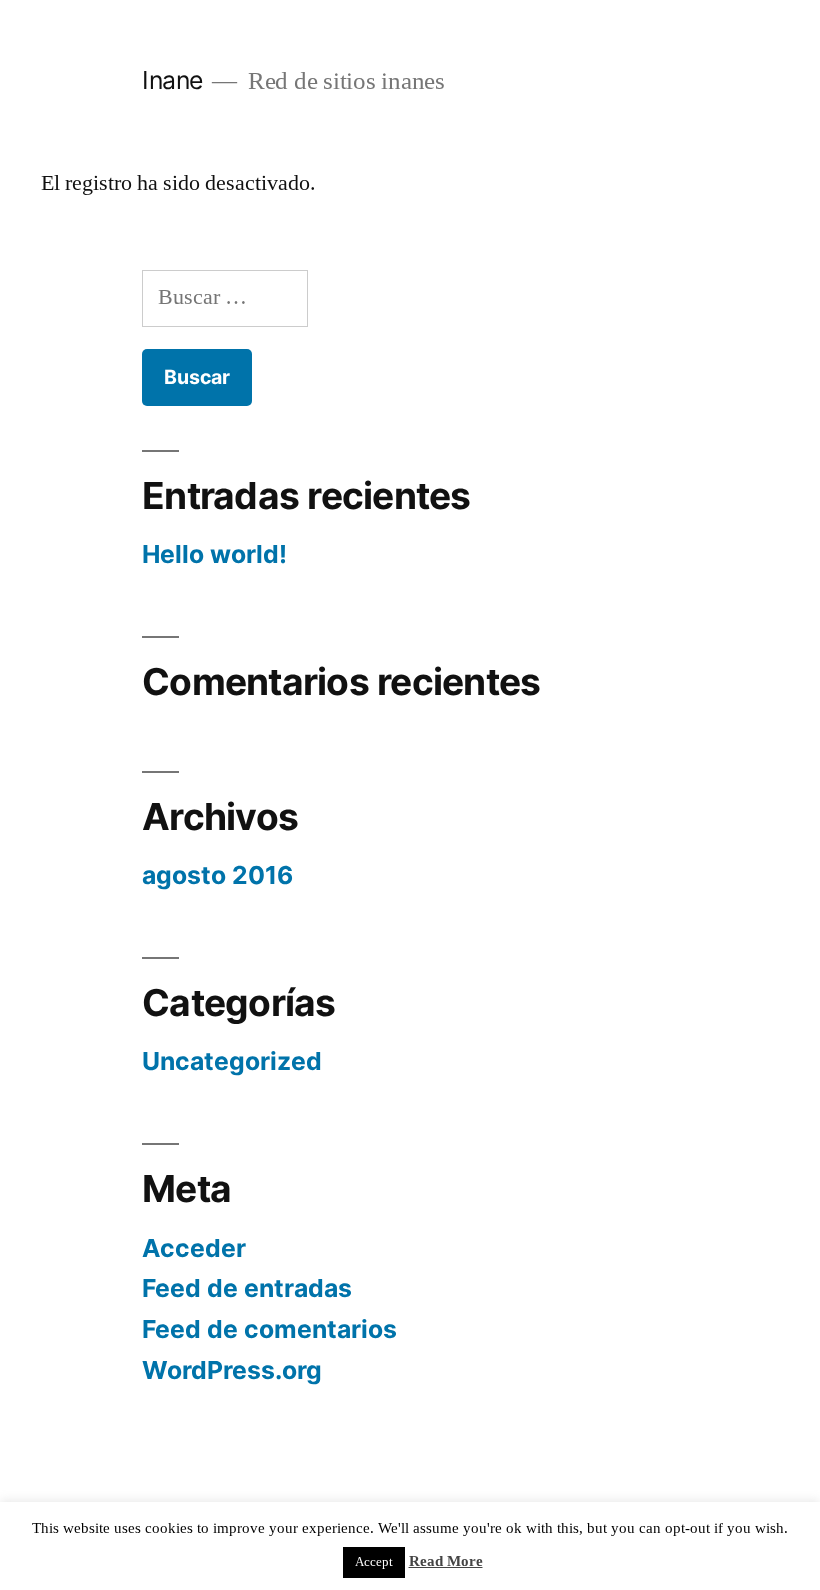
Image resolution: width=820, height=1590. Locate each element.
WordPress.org (232, 1370)
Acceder (194, 1248)
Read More (446, 1561)
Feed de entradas (247, 1288)
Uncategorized (232, 1061)
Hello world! (214, 554)
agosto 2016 (217, 875)
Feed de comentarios (269, 1329)
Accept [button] (374, 1562)
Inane (172, 80)
